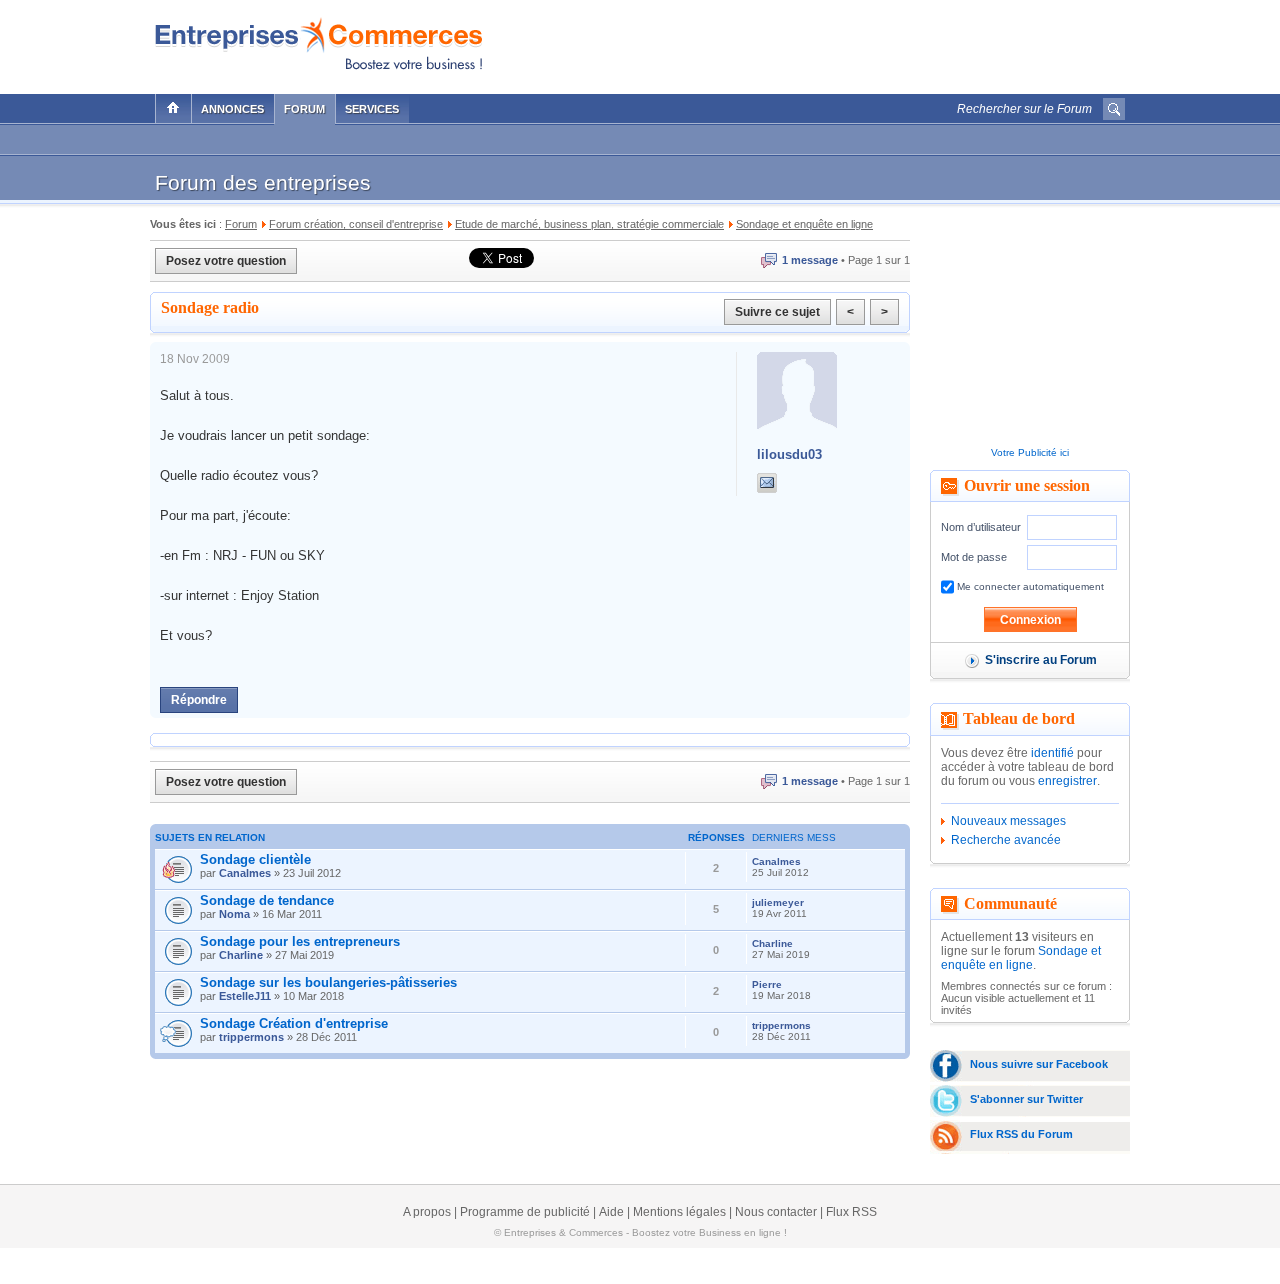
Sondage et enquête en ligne (1021, 958)
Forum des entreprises (263, 182)
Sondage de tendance (267, 900)
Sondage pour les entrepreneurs (300, 941)
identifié (1052, 753)
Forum (304, 109)
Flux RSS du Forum (1021, 1134)
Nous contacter (776, 1212)
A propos (427, 1212)
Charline (241, 955)
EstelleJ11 (245, 996)
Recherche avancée (1006, 840)
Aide (611, 1212)
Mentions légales (679, 1212)
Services (372, 109)
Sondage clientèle (255, 859)
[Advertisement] (891, 42)
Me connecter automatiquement (1029, 586)
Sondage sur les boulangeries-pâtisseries (328, 982)
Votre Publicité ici (1030, 452)
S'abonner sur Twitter (1026, 1099)
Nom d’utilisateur (981, 527)
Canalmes (245, 873)
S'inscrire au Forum (1041, 660)
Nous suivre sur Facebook (1039, 1064)
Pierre (767, 984)
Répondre (199, 700)
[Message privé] (767, 483)
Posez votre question (226, 261)
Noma (234, 914)
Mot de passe (974, 557)
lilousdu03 (789, 454)
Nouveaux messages (1008, 821)
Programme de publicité (525, 1212)
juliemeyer (778, 902)
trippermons (251, 1037)
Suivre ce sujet (777, 312)
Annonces (232, 109)
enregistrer (1067, 781)
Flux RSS (851, 1212)
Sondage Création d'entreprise (294, 1023)
